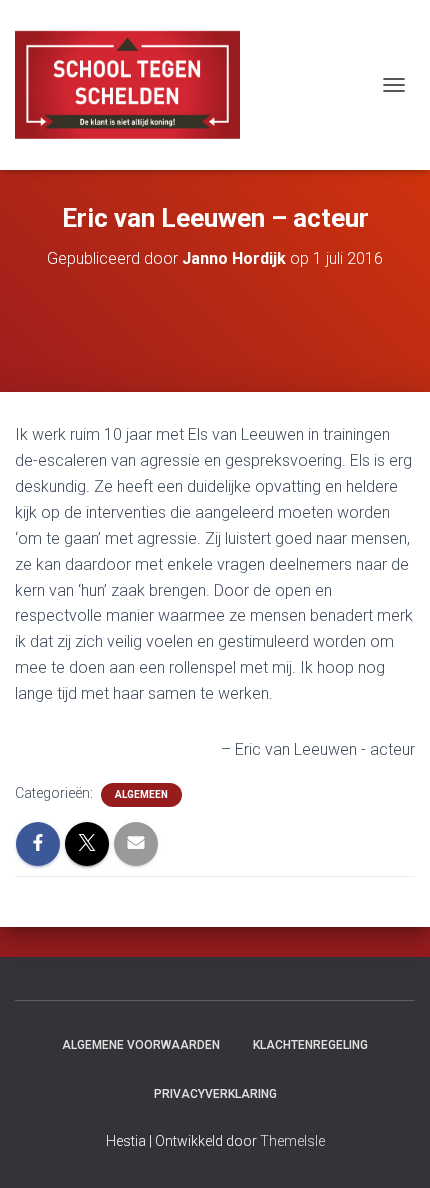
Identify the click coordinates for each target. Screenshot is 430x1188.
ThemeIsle (292, 1141)
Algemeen (141, 794)
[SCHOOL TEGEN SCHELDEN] (135, 85)
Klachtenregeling (310, 1045)
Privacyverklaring (215, 1094)
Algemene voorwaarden (141, 1045)
